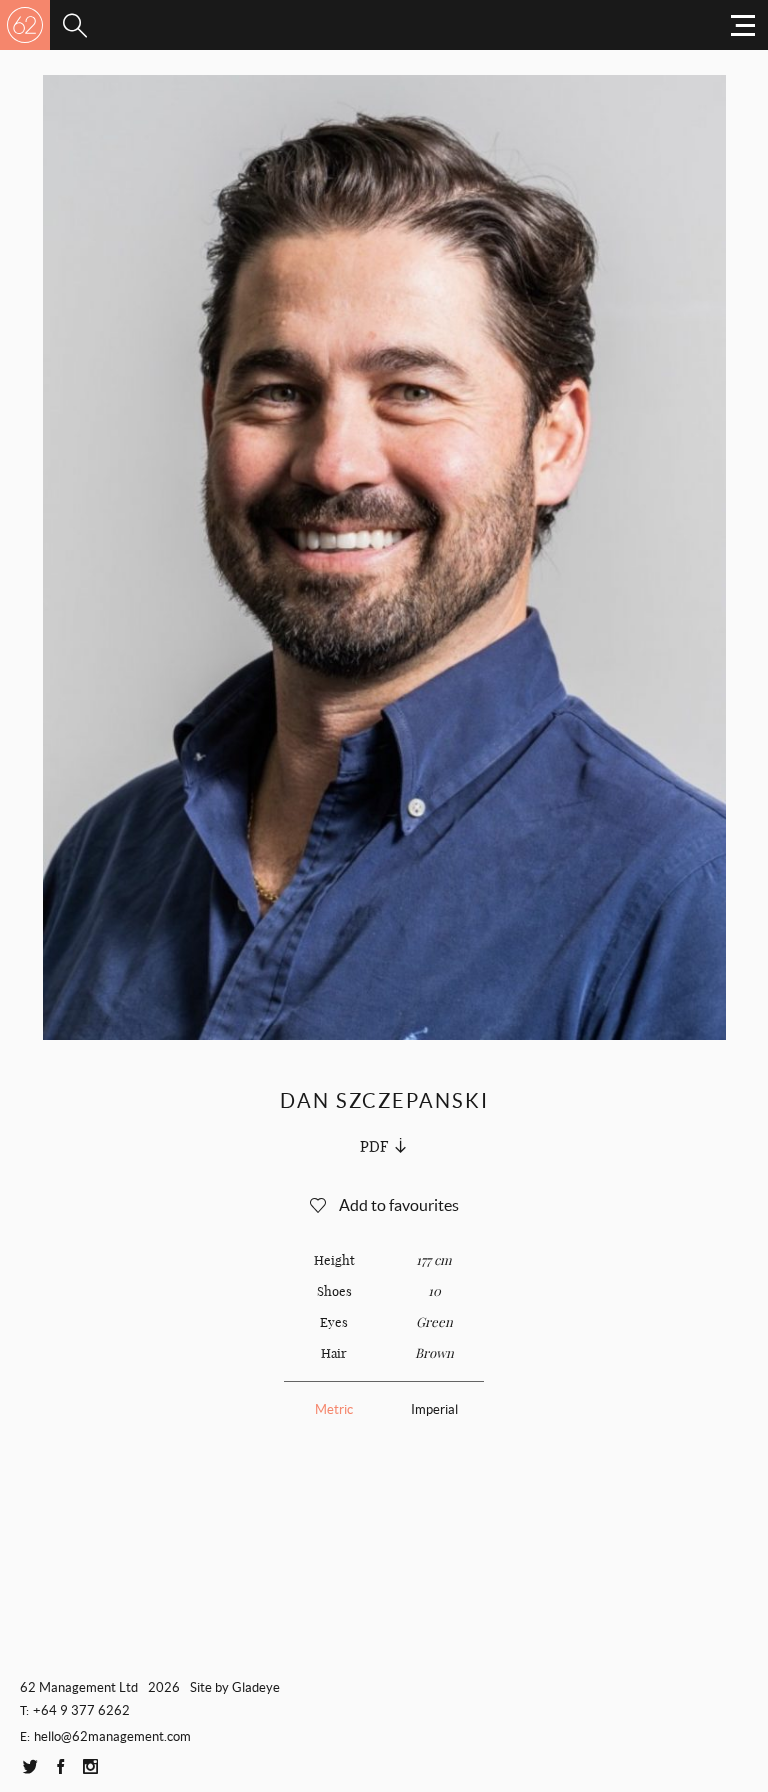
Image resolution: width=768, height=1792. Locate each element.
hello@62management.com (112, 1736)
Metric (334, 1409)
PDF (374, 1146)
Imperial (434, 1409)
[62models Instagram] (90, 1767)
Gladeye (256, 1687)
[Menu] (75, 25)
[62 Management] (25, 25)
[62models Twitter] (30, 1767)
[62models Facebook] (60, 1767)
